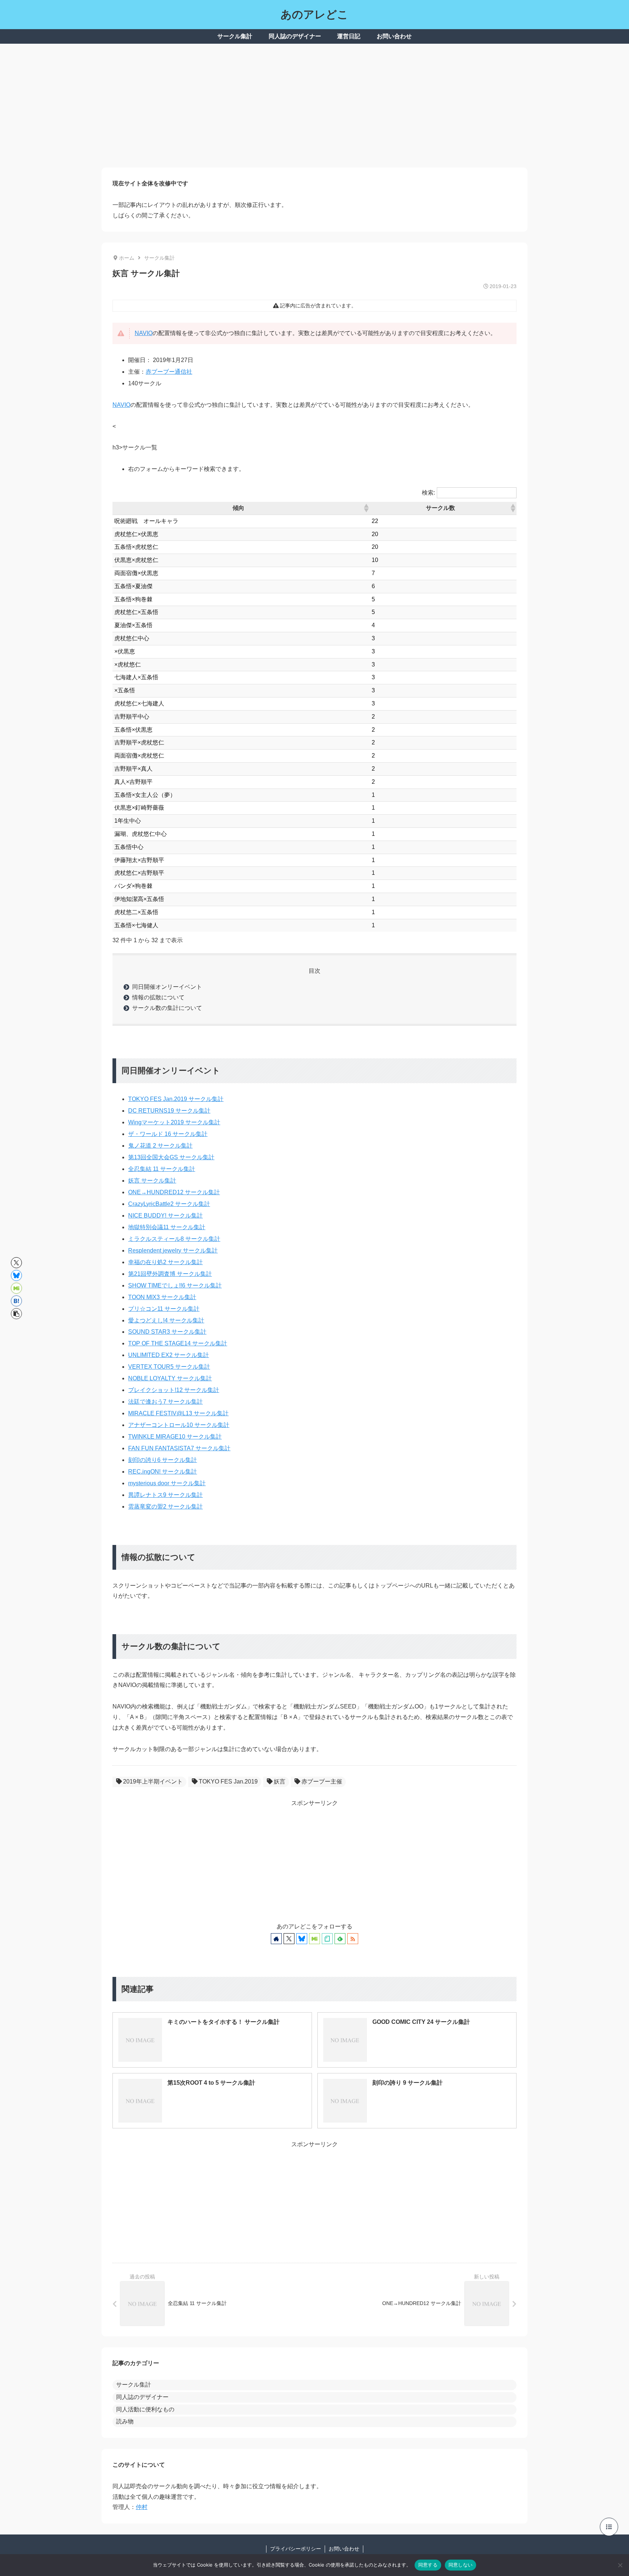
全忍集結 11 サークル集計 (162, 1169)
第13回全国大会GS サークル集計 (171, 1157)
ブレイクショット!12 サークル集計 (174, 1390)
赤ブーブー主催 (322, 1781)
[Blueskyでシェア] (16, 1275)
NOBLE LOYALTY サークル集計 (170, 1378)
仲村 (142, 2507)
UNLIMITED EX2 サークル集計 (169, 1355)
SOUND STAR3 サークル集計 (167, 1332)
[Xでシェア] (16, 1263)
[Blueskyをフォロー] (302, 1939)
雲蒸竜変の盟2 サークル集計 (165, 1507)
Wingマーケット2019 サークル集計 (174, 1122)
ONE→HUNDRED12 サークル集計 (174, 1192)
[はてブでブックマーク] (16, 1301)
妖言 (280, 1781)
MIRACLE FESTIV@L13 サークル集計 (178, 1413)
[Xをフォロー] (289, 1939)
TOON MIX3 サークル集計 (162, 1297)
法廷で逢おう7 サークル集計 (165, 1402)
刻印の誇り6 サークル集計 (163, 1460)
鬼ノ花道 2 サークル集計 (160, 1146)
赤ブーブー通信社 (169, 372)
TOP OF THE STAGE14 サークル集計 (178, 1343)
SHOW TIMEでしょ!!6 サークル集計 (175, 1285)
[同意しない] (620, 2565)
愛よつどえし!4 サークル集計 (166, 1320)
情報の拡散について (158, 997)
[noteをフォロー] (327, 1939)
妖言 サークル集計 (152, 1181)
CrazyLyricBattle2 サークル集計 (169, 1204)
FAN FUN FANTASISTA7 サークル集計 (179, 1448)
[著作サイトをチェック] (276, 1939)
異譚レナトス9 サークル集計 (165, 1495)
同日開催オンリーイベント (167, 987)
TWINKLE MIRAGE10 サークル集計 (175, 1437)
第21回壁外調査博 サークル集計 (170, 1274)
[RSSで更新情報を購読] (353, 1939)
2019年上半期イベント (153, 1781)
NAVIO (144, 333)
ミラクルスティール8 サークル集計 (174, 1239)
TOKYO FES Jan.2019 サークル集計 (176, 1099)
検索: (428, 493)
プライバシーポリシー (296, 2549)
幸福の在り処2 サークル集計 (165, 1262)
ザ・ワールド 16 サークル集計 (168, 1134)
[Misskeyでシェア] (16, 1288)
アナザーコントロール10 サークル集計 (179, 1425)
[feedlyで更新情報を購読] (340, 1939)
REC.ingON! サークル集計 (163, 1472)
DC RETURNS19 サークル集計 (169, 1111)
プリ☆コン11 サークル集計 (164, 1309)
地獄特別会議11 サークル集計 (167, 1227)
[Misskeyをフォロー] (314, 1939)
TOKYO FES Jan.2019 (228, 1781)
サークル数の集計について (167, 1008)
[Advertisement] (314, 106)
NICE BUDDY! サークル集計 (165, 1216)
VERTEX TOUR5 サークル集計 (169, 1367)
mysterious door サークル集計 (167, 1483)
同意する (428, 2565)
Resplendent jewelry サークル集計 (173, 1250)
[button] (366, 508)
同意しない (460, 2565)
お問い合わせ (344, 2549)
